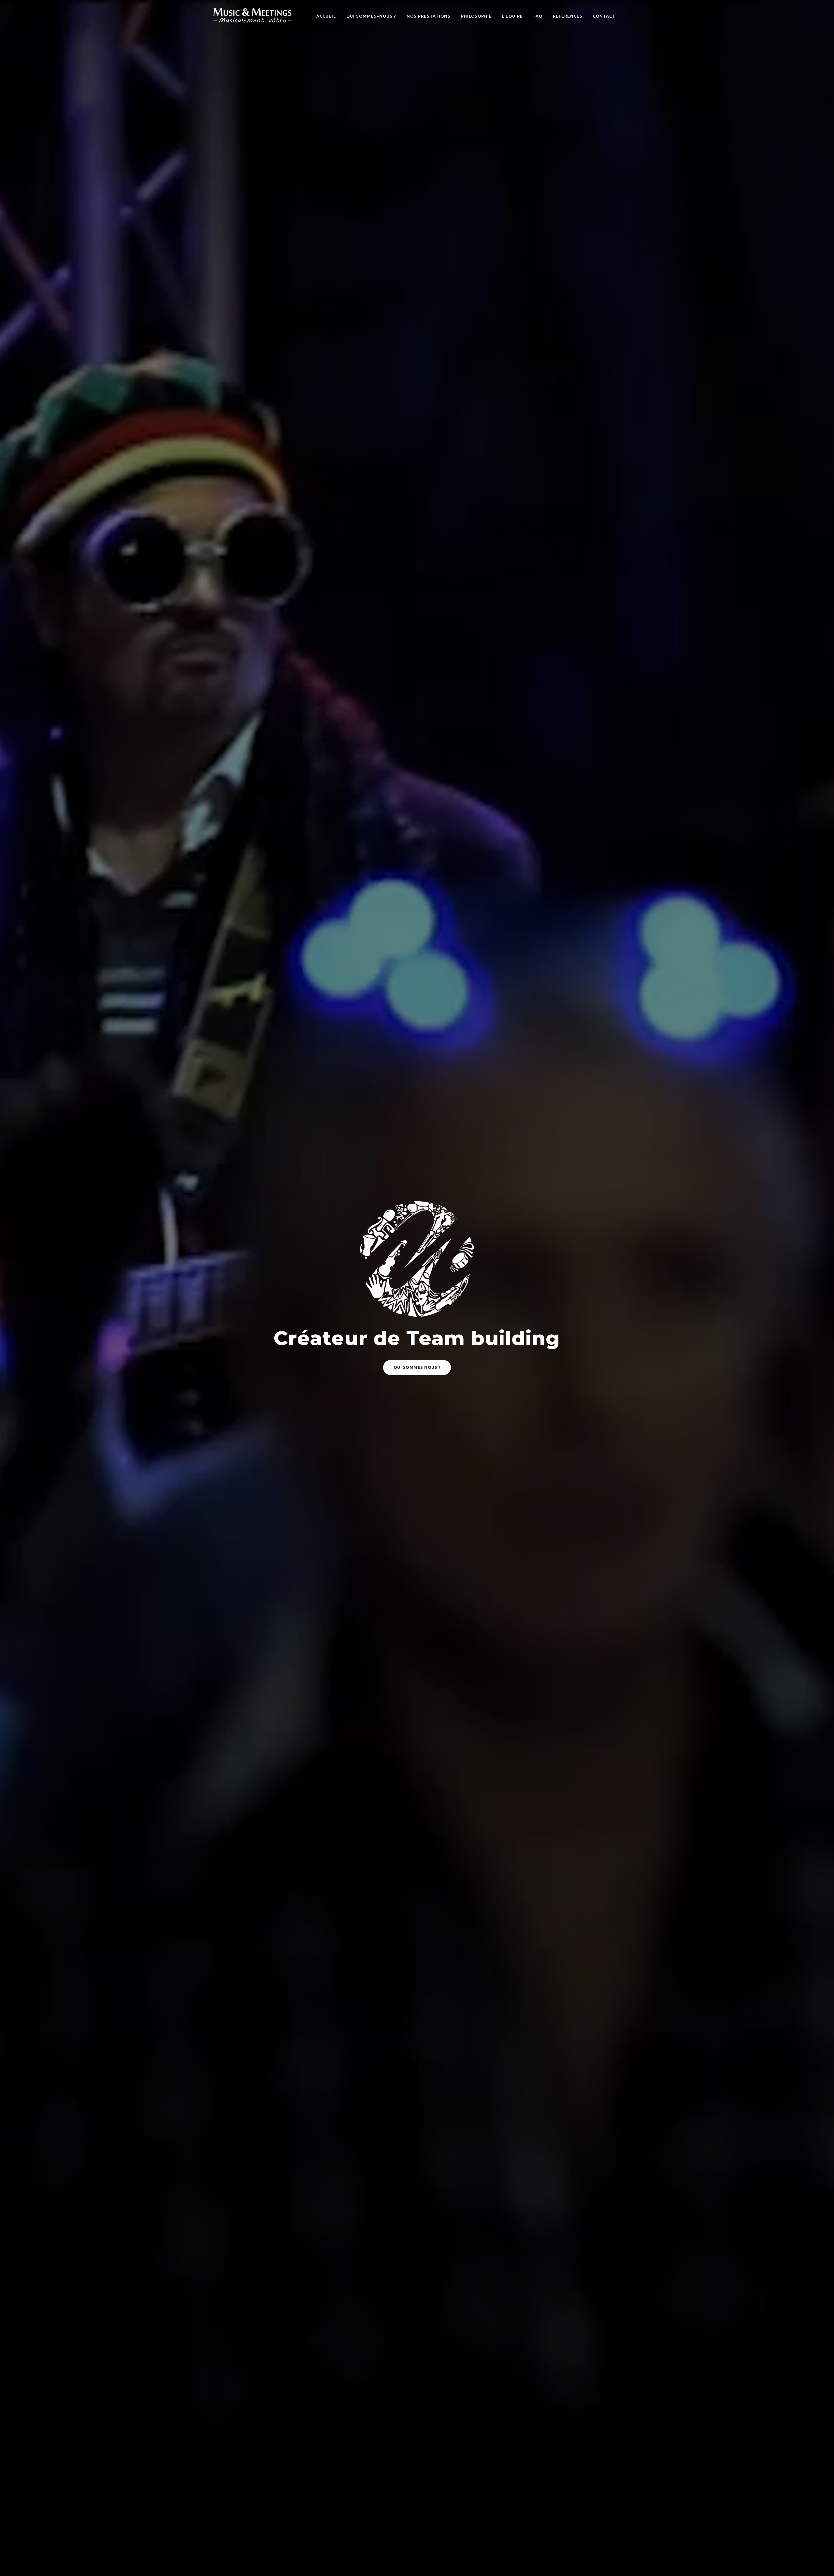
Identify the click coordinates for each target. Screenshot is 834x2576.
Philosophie (476, 16)
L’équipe (512, 16)
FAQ (538, 16)
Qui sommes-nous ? (371, 16)
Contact (604, 16)
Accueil (326, 16)
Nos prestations (429, 16)
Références (568, 16)
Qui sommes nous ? (417, 1367)
